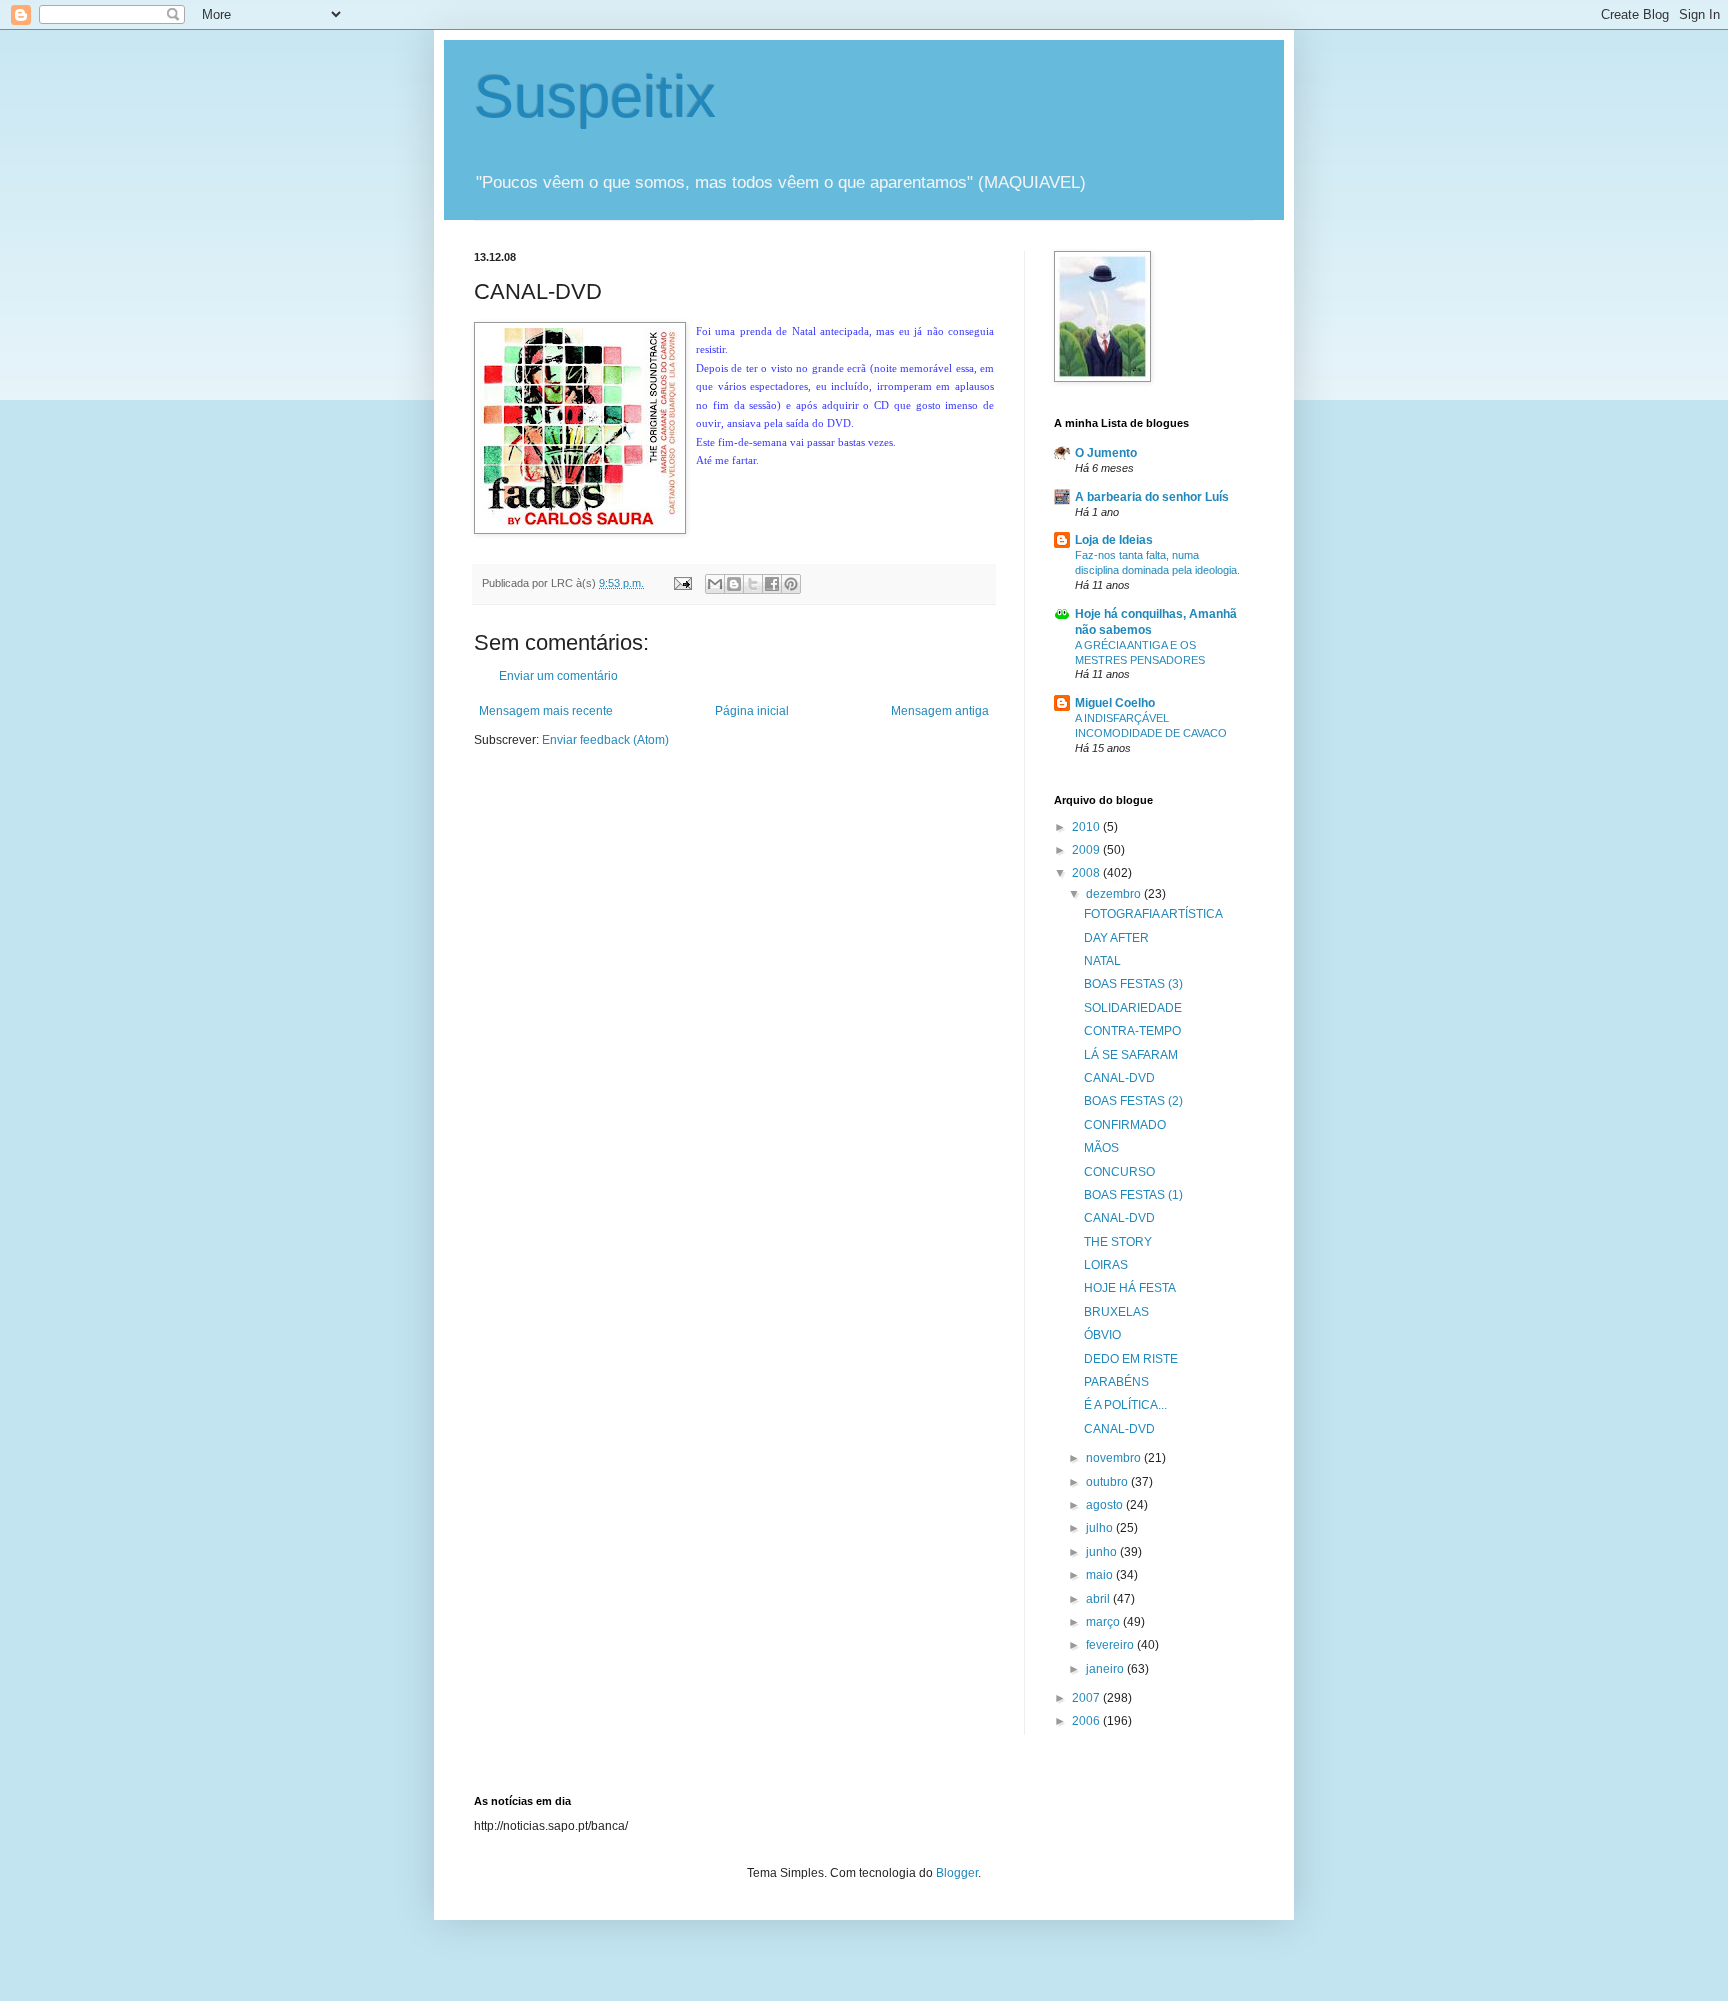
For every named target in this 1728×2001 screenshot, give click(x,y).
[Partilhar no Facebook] (772, 584)
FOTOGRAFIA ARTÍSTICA (1153, 914)
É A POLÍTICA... (1125, 1405)
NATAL (1102, 961)
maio (1101, 1575)
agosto (1106, 1505)
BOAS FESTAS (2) (1133, 1101)
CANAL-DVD (1119, 1078)
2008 (1087, 873)
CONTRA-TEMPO (1132, 1031)
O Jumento (1106, 453)
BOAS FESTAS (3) (1133, 984)
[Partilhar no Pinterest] (791, 584)
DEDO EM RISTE (1131, 1359)
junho (1103, 1552)
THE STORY (1118, 1242)
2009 (1087, 850)
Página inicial (752, 711)
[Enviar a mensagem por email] (715, 584)
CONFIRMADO (1125, 1125)
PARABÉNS (1116, 1382)
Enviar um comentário (558, 676)
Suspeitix (595, 96)
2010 (1087, 827)
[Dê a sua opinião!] (734, 584)
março (1104, 1622)
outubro (1108, 1482)
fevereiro (1111, 1645)
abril (1099, 1599)
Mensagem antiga (940, 711)
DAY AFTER (1116, 938)
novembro (1115, 1458)
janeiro (1106, 1669)
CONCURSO (1119, 1172)
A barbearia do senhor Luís (1152, 497)
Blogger (957, 1873)
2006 (1087, 1721)
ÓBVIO (1102, 1335)
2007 (1087, 1698)
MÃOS (1101, 1148)
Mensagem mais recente (546, 711)
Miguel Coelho (1115, 703)
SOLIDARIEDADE (1133, 1008)
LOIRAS (1106, 1265)
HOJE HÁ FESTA (1130, 1288)
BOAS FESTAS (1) (1133, 1195)
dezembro (1115, 894)
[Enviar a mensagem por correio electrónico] (682, 583)
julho (1101, 1528)
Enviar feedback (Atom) (605, 740)
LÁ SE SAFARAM (1131, 1055)
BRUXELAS (1116, 1312)
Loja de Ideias (1114, 540)
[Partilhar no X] (753, 584)
